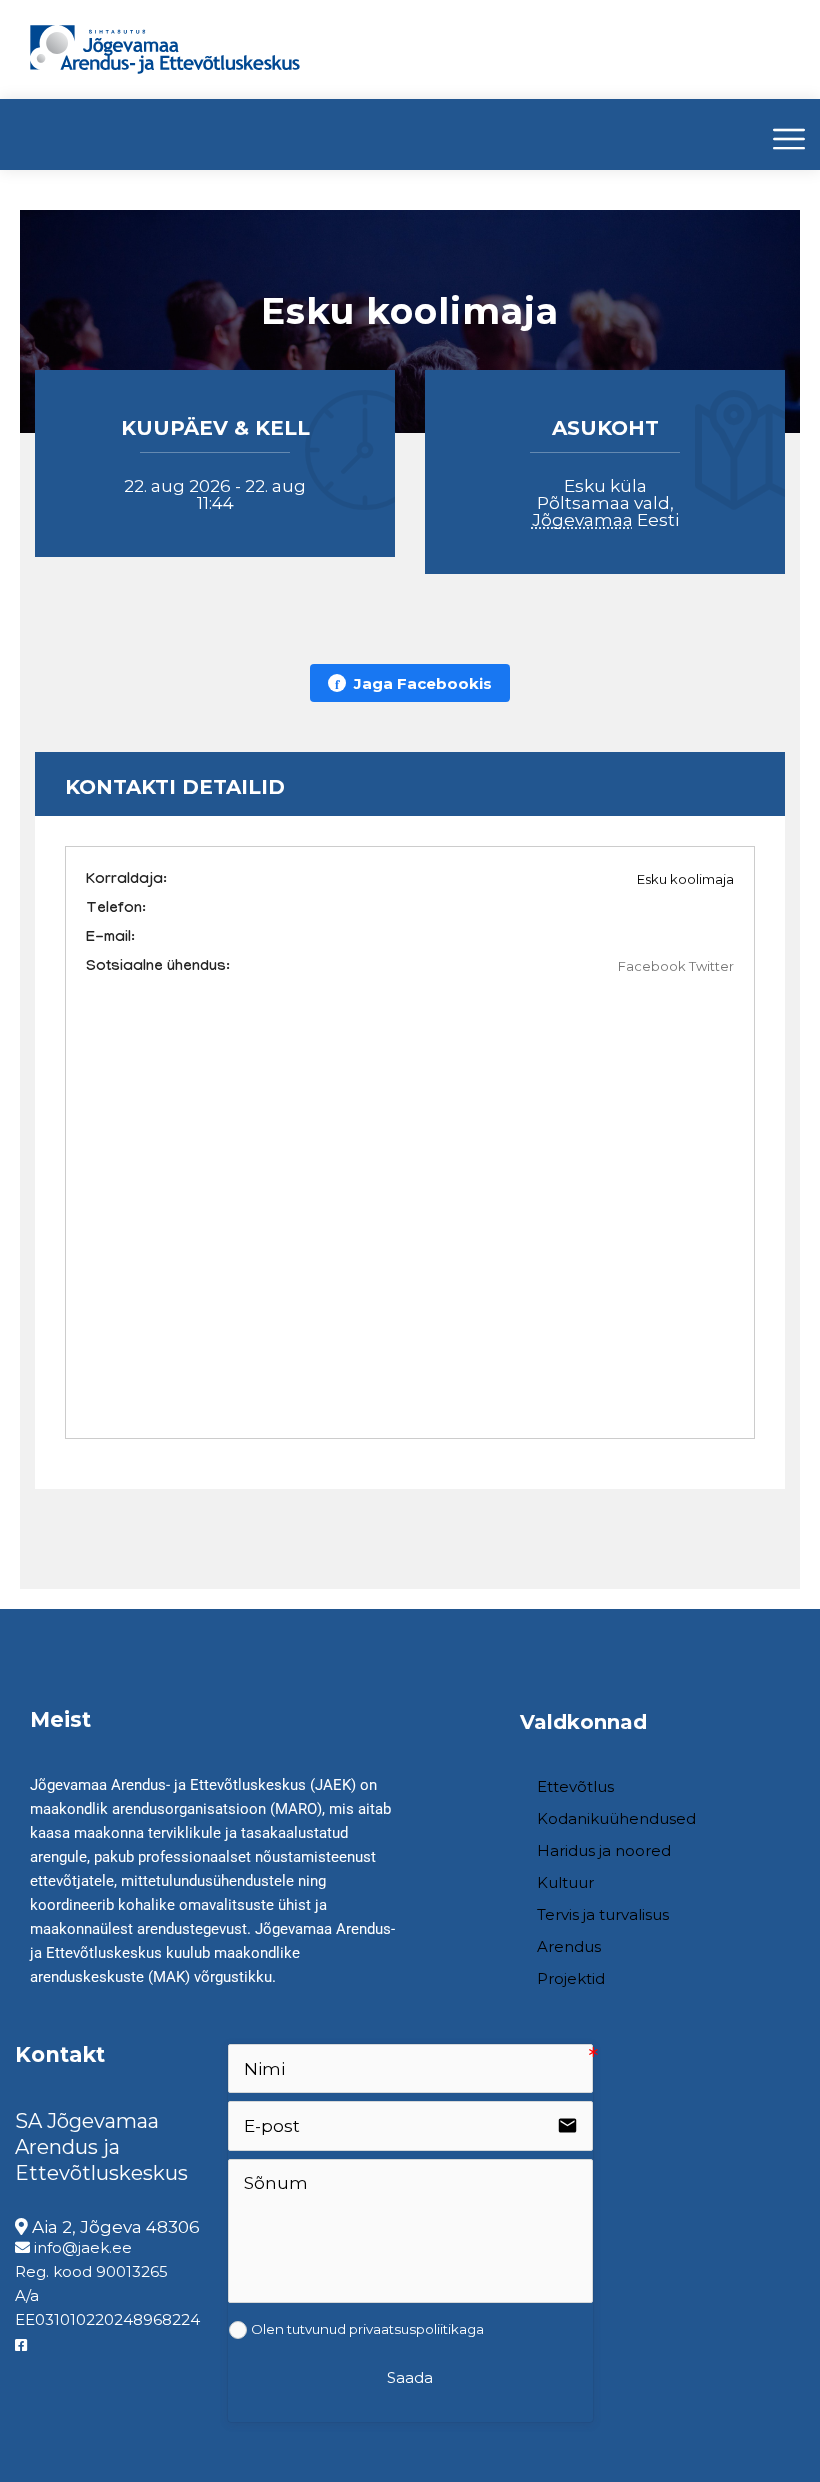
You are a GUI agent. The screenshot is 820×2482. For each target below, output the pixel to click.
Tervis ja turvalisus (603, 1914)
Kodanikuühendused (616, 1818)
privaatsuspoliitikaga (416, 2329)
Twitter (711, 966)
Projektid (571, 1978)
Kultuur (565, 1882)
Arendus (569, 1946)
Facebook (652, 966)
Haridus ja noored (604, 1850)
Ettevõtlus (575, 1786)
